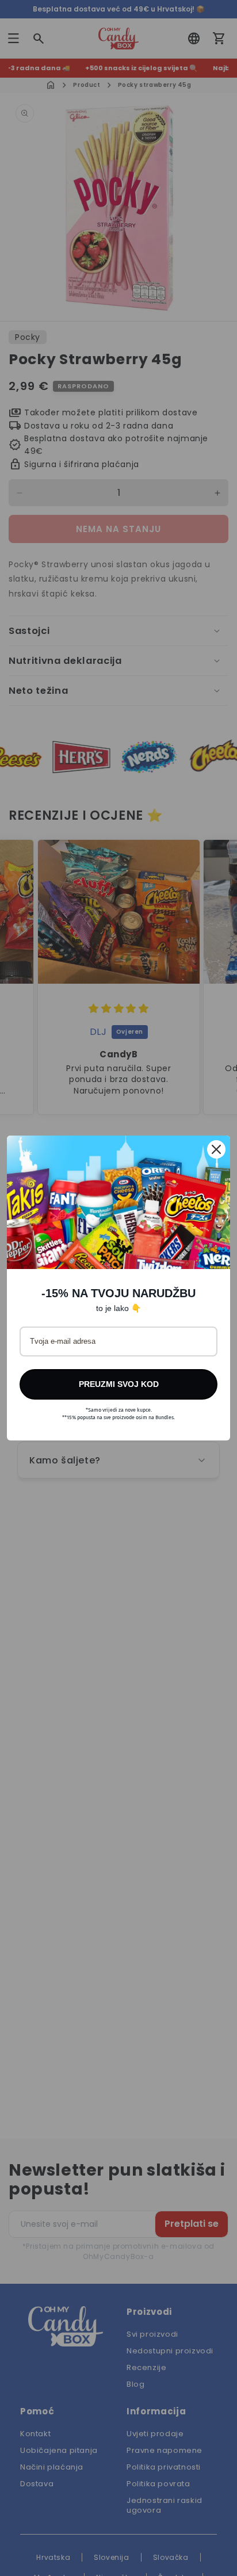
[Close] (216, 1149)
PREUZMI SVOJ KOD (119, 1384)
